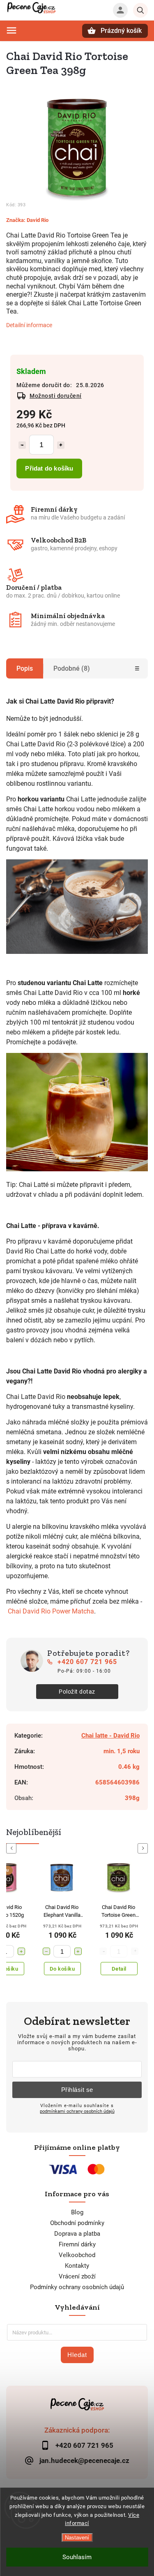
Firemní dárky (77, 2244)
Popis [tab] (25, 668)
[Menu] (11, 30)
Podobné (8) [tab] (72, 668)
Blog (77, 2212)
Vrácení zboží (77, 2276)
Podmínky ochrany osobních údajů (77, 2287)
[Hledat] (140, 10)
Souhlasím (77, 2557)
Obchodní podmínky (77, 2223)
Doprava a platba (77, 2234)
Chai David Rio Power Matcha (51, 1611)
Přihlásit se (77, 2090)
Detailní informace (29, 325)
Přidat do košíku (49, 468)
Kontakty (77, 2266)
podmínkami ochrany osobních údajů (77, 2111)
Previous (13, 1848)
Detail (119, 1969)
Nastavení (77, 2538)
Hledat (77, 2355)
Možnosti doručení (56, 396)
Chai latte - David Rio (110, 1736)
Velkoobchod (77, 2255)
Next (144, 1848)
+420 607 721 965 (87, 1662)
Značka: (27, 220)
